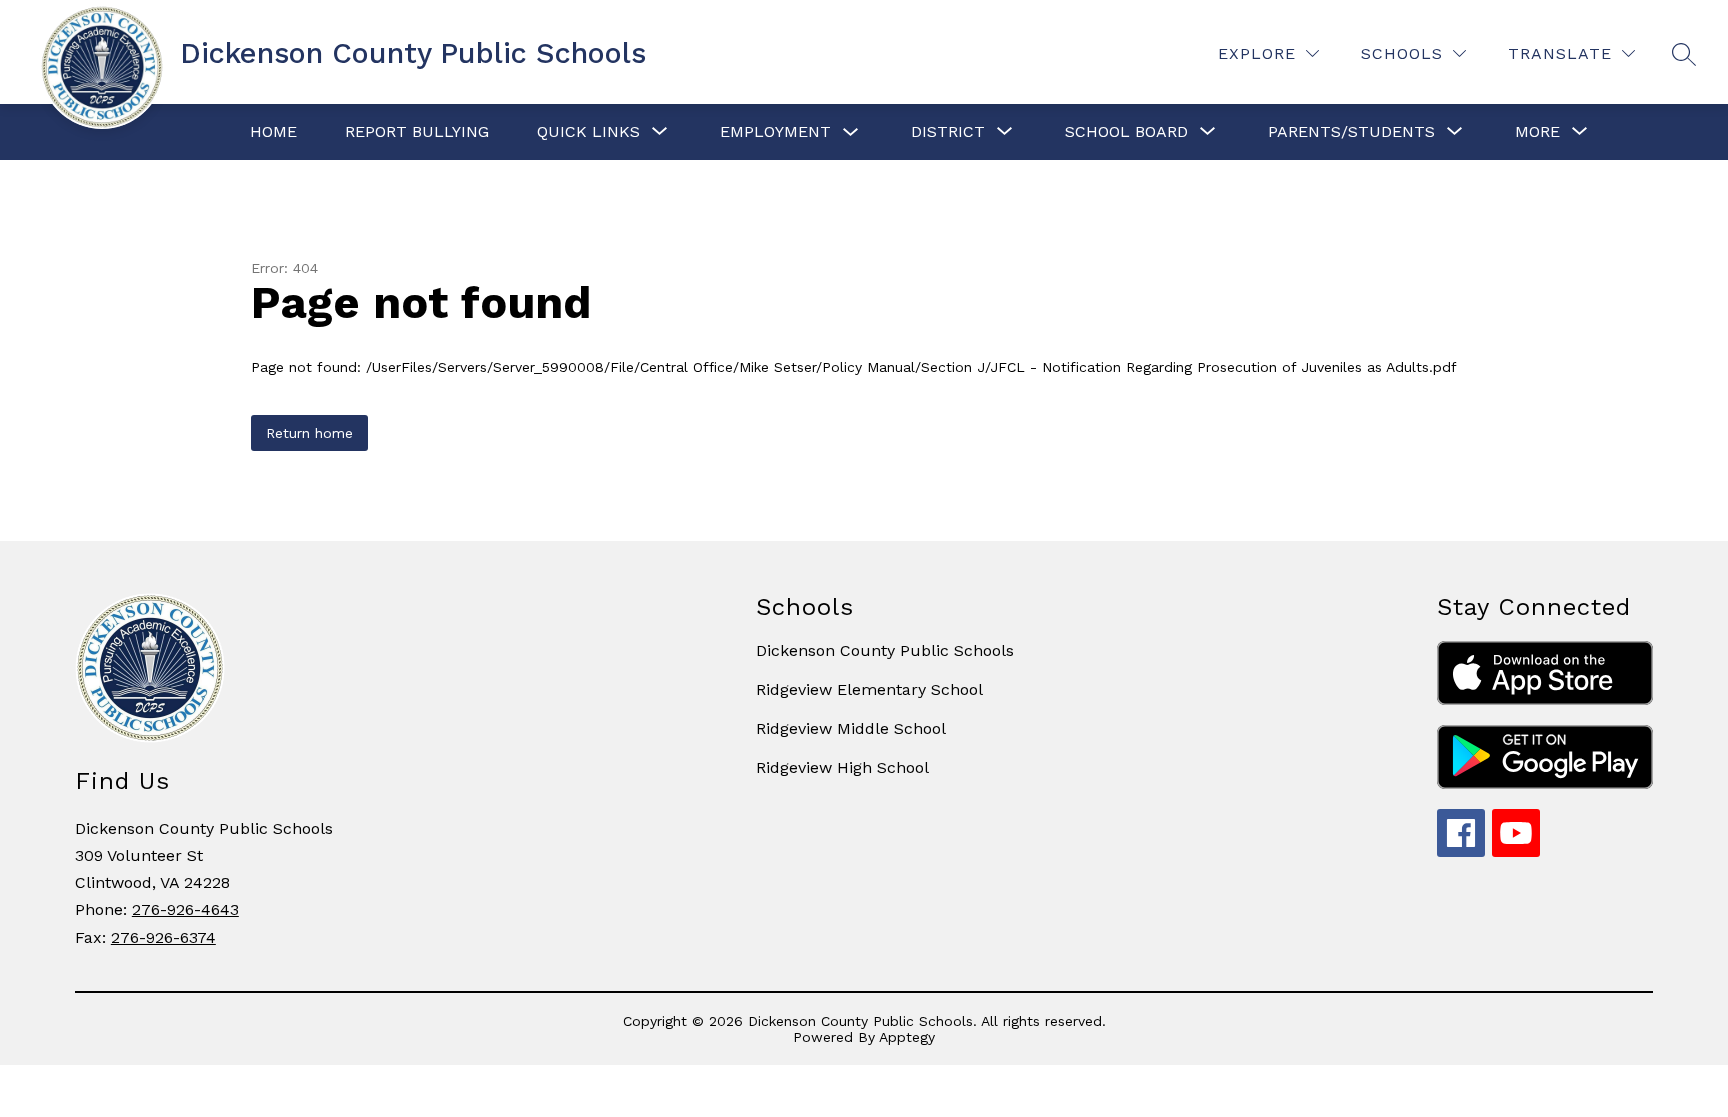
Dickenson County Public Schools (885, 650)
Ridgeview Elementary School (869, 689)
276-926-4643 (185, 909)
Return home (309, 433)
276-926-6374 (163, 937)
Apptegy (907, 1037)
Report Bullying (417, 131)
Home (273, 131)
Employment (775, 131)
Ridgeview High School (842, 767)
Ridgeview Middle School (851, 728)
